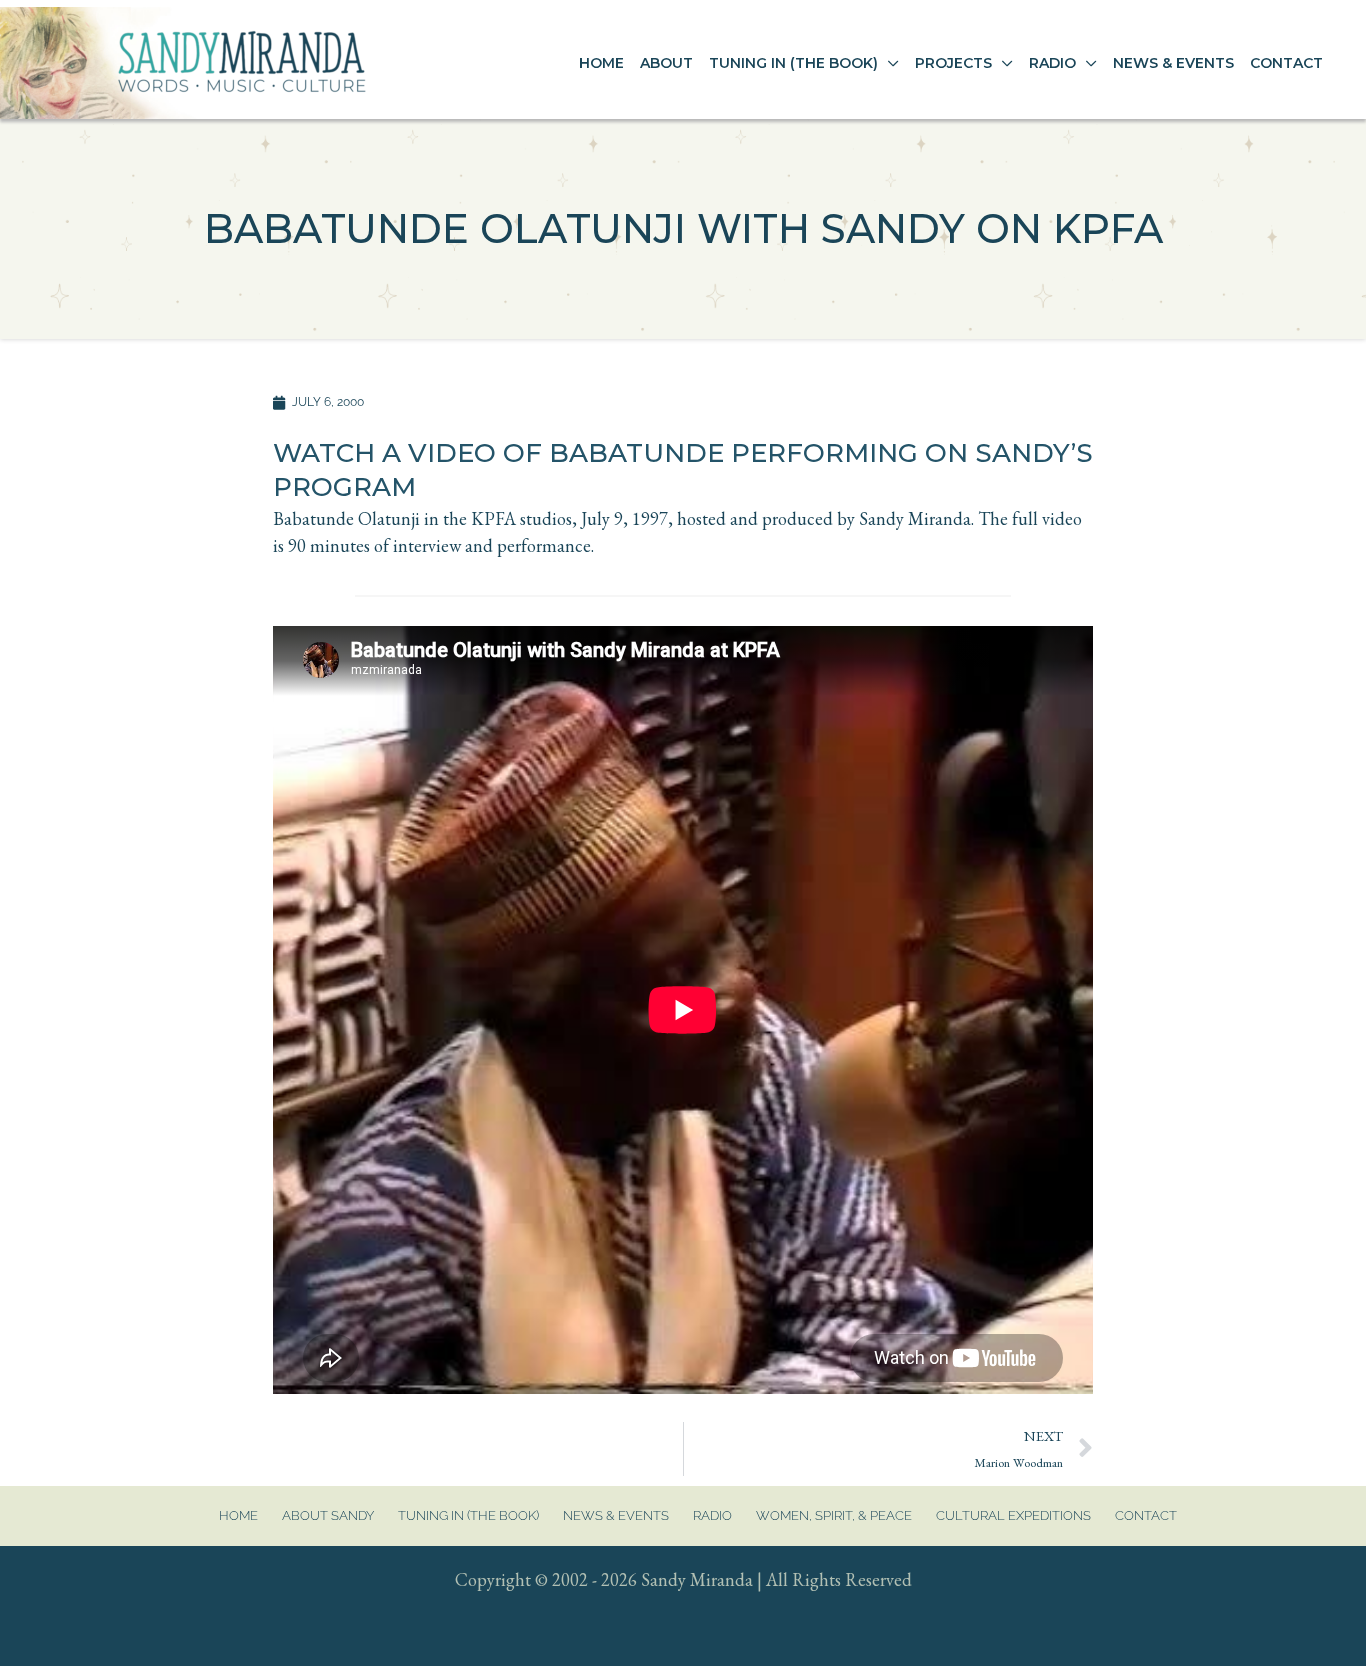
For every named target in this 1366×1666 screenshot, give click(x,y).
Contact (1146, 1515)
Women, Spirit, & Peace (834, 1515)
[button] (888, 63)
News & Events (616, 1515)
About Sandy (328, 1515)
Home (238, 1515)
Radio (712, 1515)
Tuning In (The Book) (468, 1515)
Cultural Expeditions (1013, 1515)
